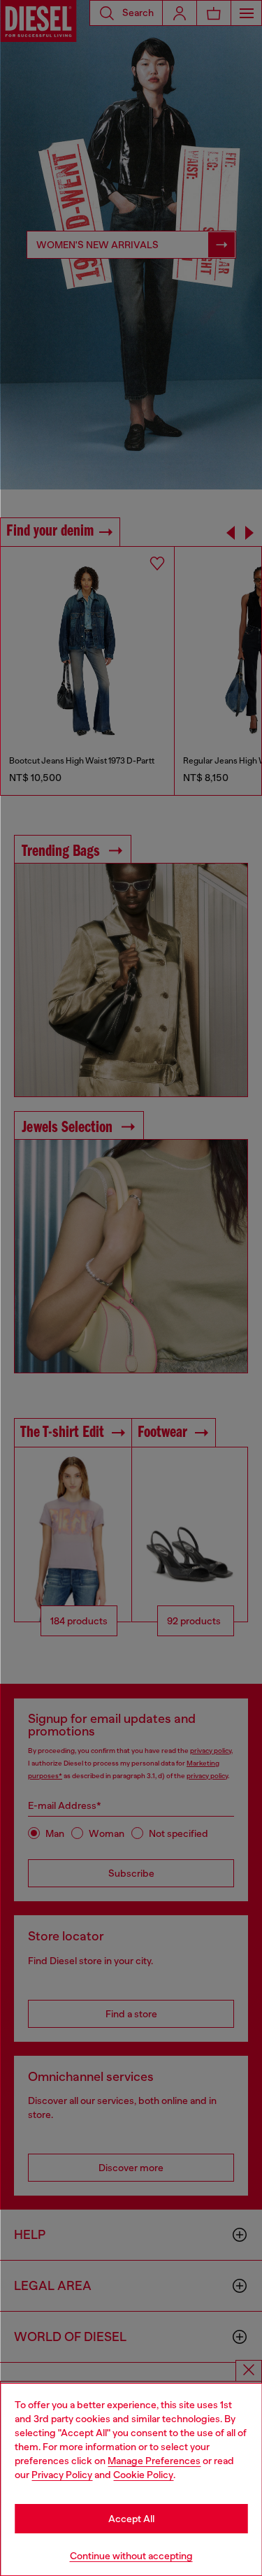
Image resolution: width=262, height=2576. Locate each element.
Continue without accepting (131, 2556)
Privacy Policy (62, 2475)
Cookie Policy (143, 2475)
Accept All (131, 2519)
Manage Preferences (154, 2461)
